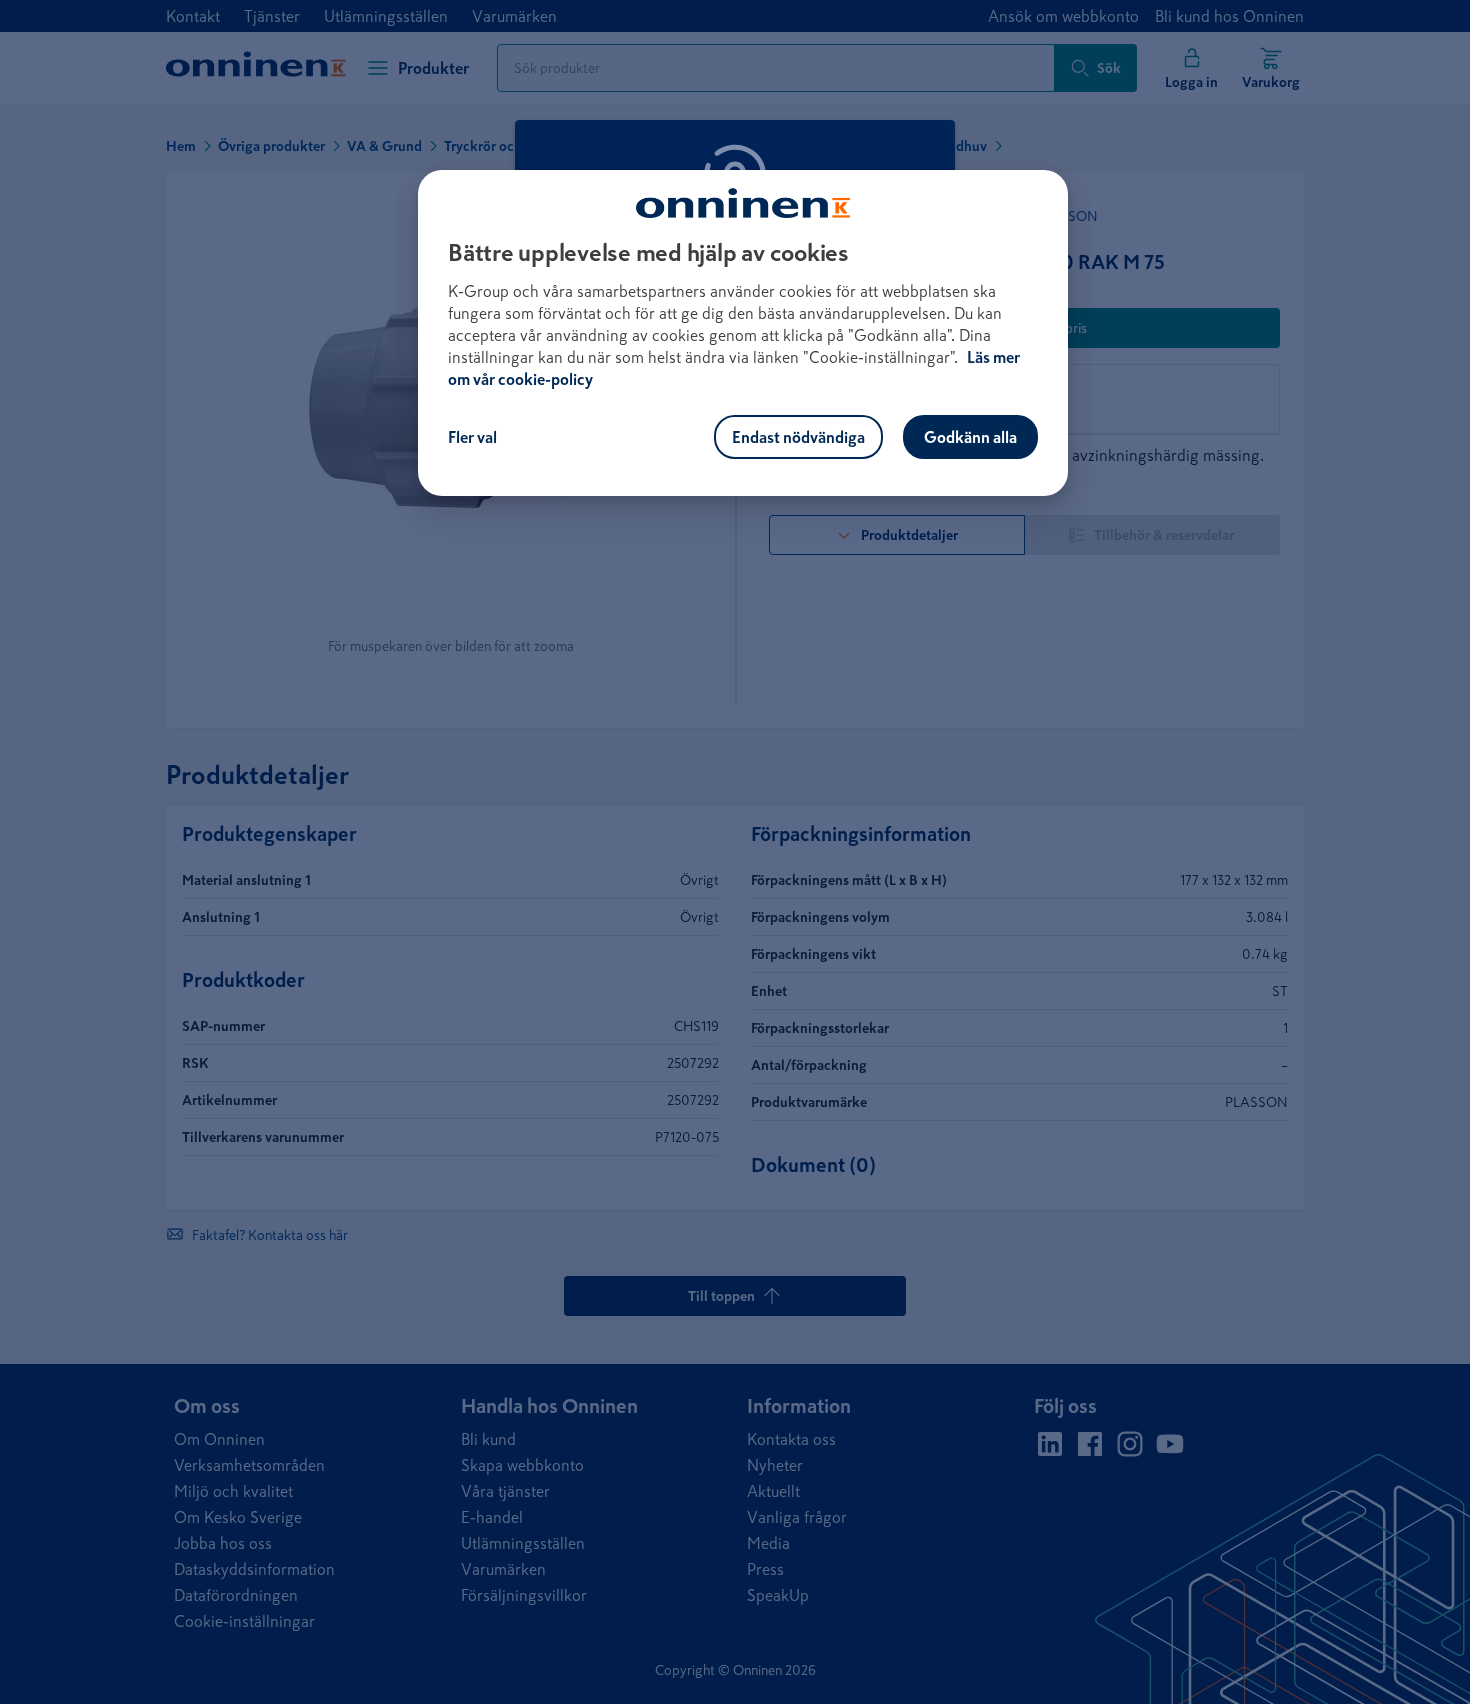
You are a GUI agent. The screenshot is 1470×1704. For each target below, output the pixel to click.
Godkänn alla (970, 437)
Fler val (472, 437)
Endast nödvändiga (798, 437)
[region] (743, 333)
